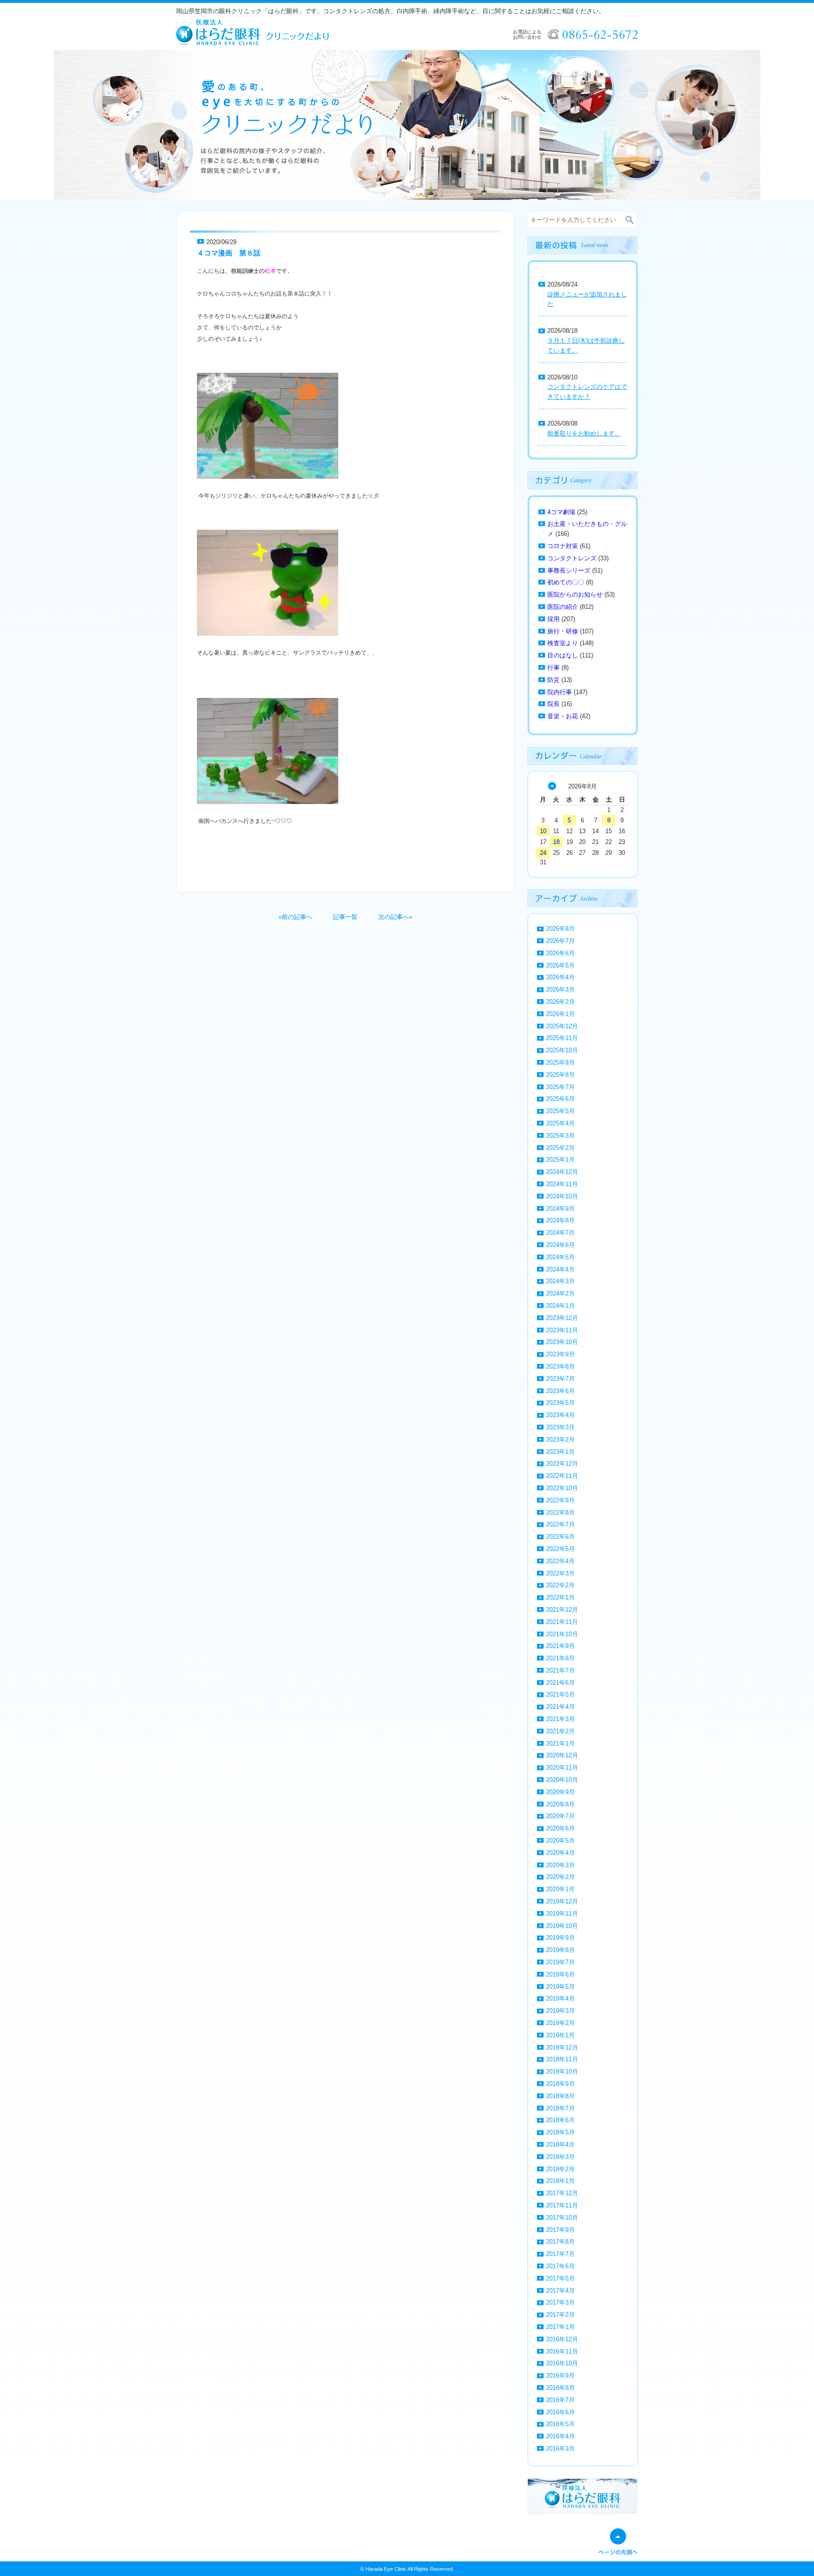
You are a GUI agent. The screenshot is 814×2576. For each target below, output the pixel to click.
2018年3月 (560, 2157)
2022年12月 (562, 1464)
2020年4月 (560, 1853)
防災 (554, 680)
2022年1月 (560, 1597)
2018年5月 (560, 2132)
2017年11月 (562, 2205)
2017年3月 (560, 2302)
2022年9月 (560, 1500)
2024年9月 (560, 1209)
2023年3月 (560, 1427)
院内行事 (560, 692)
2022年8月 (560, 1513)
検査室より (563, 643)
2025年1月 (560, 1160)
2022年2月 (560, 1585)
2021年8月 (560, 1658)
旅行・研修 (563, 631)
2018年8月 (560, 2096)
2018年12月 (562, 2047)
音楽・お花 (563, 716)
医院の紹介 (563, 607)
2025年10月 (562, 1050)
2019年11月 (562, 1914)
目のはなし (563, 655)
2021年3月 (560, 1719)
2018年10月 (562, 2071)
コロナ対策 (563, 546)
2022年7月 (560, 1524)
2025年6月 (560, 1099)
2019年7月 (560, 1962)
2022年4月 (560, 1561)
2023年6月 (560, 1391)
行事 (554, 668)
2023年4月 (560, 1415)
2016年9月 (560, 2375)
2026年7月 (560, 941)
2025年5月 (560, 1111)
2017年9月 (560, 2230)
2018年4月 (560, 2145)
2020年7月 (560, 1816)
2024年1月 (560, 1306)
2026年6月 (560, 953)
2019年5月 (560, 1987)
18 (556, 842)
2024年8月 (560, 1220)
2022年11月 (562, 1476)
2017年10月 (562, 2218)
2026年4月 (560, 977)
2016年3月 (560, 2449)
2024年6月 (560, 1245)
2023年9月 (560, 1354)
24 (543, 853)
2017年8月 (560, 2242)
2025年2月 (560, 1148)
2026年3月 (560, 989)
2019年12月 (562, 1901)
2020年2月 (560, 1877)
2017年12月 (562, 2193)
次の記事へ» (395, 917)
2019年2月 (560, 2023)
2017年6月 (560, 2266)
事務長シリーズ (569, 570)
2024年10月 (562, 1196)
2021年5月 (560, 1694)
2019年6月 (560, 1974)
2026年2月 (560, 1002)
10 (543, 831)
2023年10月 (562, 1342)
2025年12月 (562, 1026)
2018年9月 (560, 2084)
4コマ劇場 (561, 512)
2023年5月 (560, 1403)
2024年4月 (560, 1269)
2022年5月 (560, 1549)
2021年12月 (562, 1610)
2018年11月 (562, 2059)
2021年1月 (560, 1743)
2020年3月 (560, 1865)
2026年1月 (560, 1014)
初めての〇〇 (566, 582)
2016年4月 (560, 2436)
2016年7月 (560, 2400)
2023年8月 (560, 1366)
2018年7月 (560, 2108)
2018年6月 (560, 2120)
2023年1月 (560, 1452)
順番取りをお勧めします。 (584, 433)
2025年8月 (560, 1075)
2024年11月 (562, 1184)
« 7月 (552, 786)
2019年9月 (560, 1938)
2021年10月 (562, 1634)
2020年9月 (560, 1792)
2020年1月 (560, 1889)
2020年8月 (560, 1804)
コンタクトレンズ (572, 558)
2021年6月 (560, 1683)
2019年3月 (560, 2011)
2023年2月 (560, 1440)
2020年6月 (560, 1828)
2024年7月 (560, 1233)
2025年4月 (560, 1123)
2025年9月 (560, 1062)
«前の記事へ (295, 917)
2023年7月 (560, 1379)
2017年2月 (560, 2315)
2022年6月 (560, 1537)
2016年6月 (560, 2412)
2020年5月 (560, 1841)
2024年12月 (562, 1172)
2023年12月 (562, 1318)
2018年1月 (560, 2181)
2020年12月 (562, 1755)
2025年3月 (560, 1136)
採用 (554, 619)
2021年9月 (560, 1646)
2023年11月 (562, 1330)
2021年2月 (560, 1731)
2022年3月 (560, 1573)
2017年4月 (560, 2291)
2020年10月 (562, 1780)
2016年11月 (562, 2351)
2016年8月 (560, 2388)
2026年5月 (560, 965)
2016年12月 (562, 2339)
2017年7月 (560, 2254)
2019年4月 (560, 1998)
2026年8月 (560, 929)
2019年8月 (560, 1950)
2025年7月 (560, 1087)
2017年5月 (560, 2278)
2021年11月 (562, 1622)
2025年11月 (562, 1038)
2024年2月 (560, 1293)
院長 (554, 704)
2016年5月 (560, 2424)
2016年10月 (562, 2363)
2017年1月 (560, 2327)
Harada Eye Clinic (386, 2569)
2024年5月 (560, 1257)
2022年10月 (562, 1488)
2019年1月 (560, 2035)
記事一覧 (345, 917)
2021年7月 (560, 1670)
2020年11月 (562, 1768)
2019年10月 (562, 1926)
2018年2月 (560, 2169)
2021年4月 (560, 1707)
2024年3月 (560, 1281)
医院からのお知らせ (575, 595)
